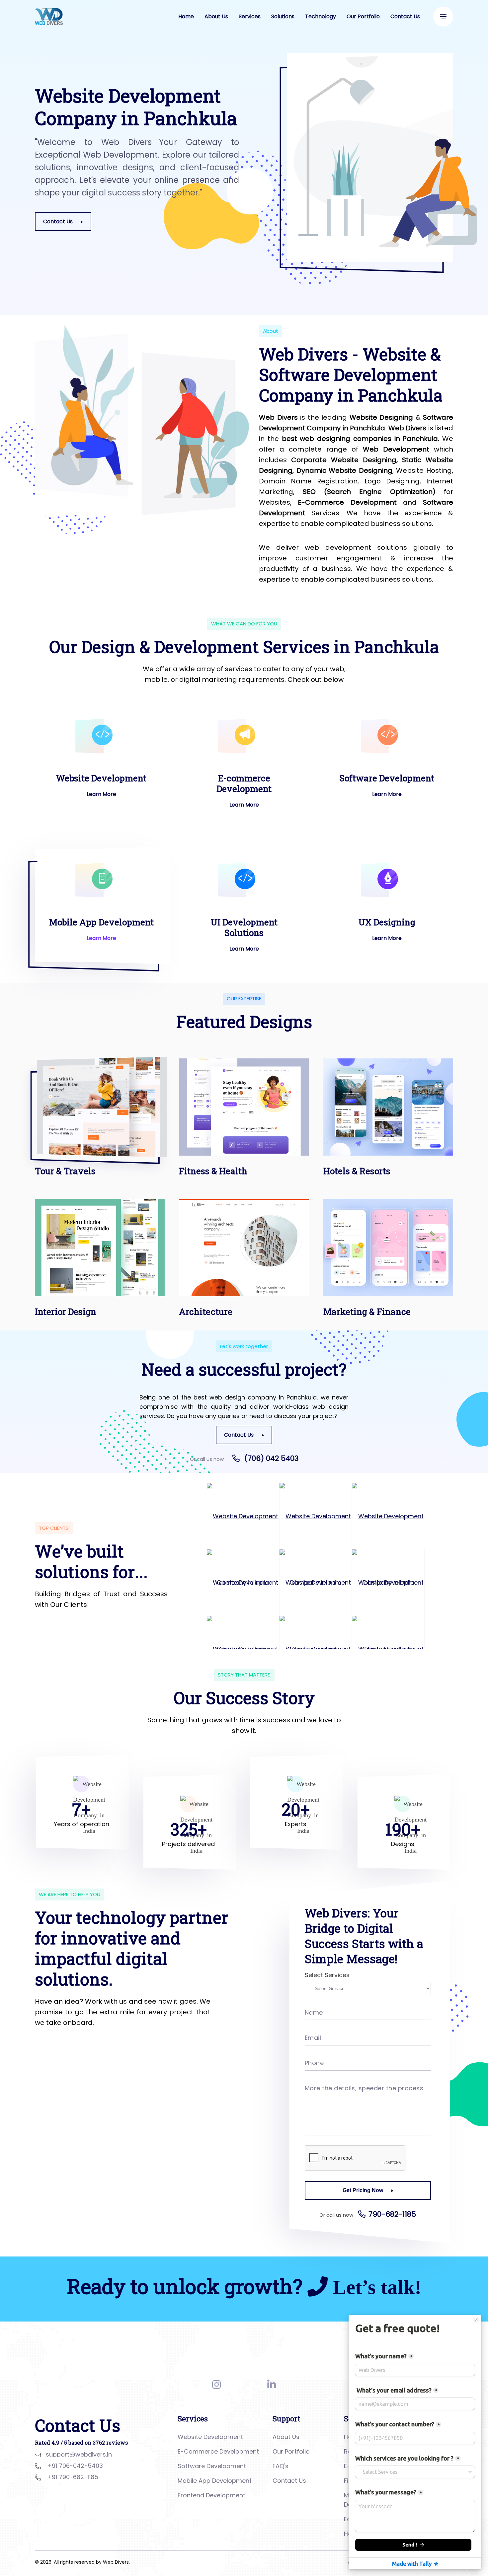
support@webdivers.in (79, 2454)
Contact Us (405, 16)
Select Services (327, 1975)
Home (186, 16)
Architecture (206, 1312)
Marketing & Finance (367, 1312)
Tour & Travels (65, 1171)
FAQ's (281, 2466)
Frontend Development (211, 2495)
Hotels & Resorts (357, 1171)
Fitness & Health (213, 1171)
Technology (321, 16)
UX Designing (387, 922)
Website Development (101, 778)
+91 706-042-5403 (75, 2466)
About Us (216, 16)
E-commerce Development (244, 783)
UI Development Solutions (244, 927)
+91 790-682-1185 (73, 2477)
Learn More (101, 794)
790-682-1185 (392, 2214)
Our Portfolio (363, 16)
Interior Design (66, 1312)
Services (250, 16)
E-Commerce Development (218, 2451)
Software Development (387, 778)
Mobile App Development (101, 922)
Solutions (283, 16)
